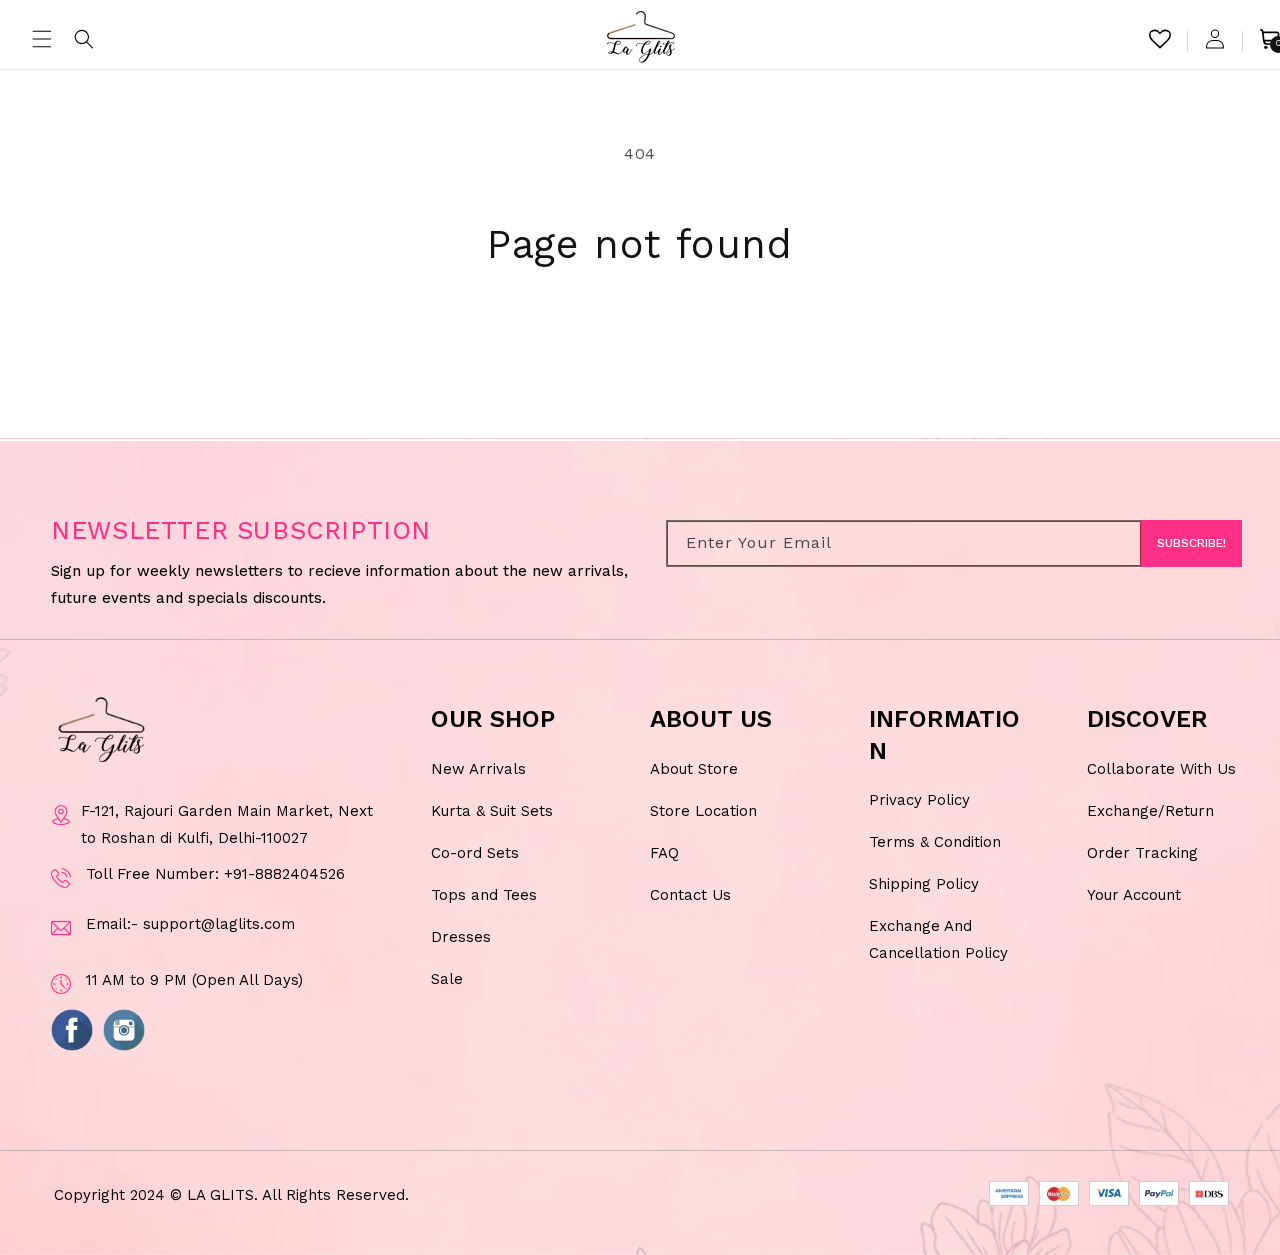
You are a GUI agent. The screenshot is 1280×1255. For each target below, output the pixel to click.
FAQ (664, 853)
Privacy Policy (919, 800)
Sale (447, 979)
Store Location (703, 811)
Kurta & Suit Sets (492, 811)
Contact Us (690, 895)
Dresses (461, 937)
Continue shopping (640, 344)
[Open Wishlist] (1160, 39)
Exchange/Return (1150, 811)
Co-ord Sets (475, 853)
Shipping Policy (924, 884)
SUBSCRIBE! (1191, 544)
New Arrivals (478, 769)
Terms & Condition (935, 842)
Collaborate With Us (1161, 769)
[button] (42, 39)
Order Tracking (1142, 853)
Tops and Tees (484, 895)
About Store (694, 769)
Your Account (1134, 895)
